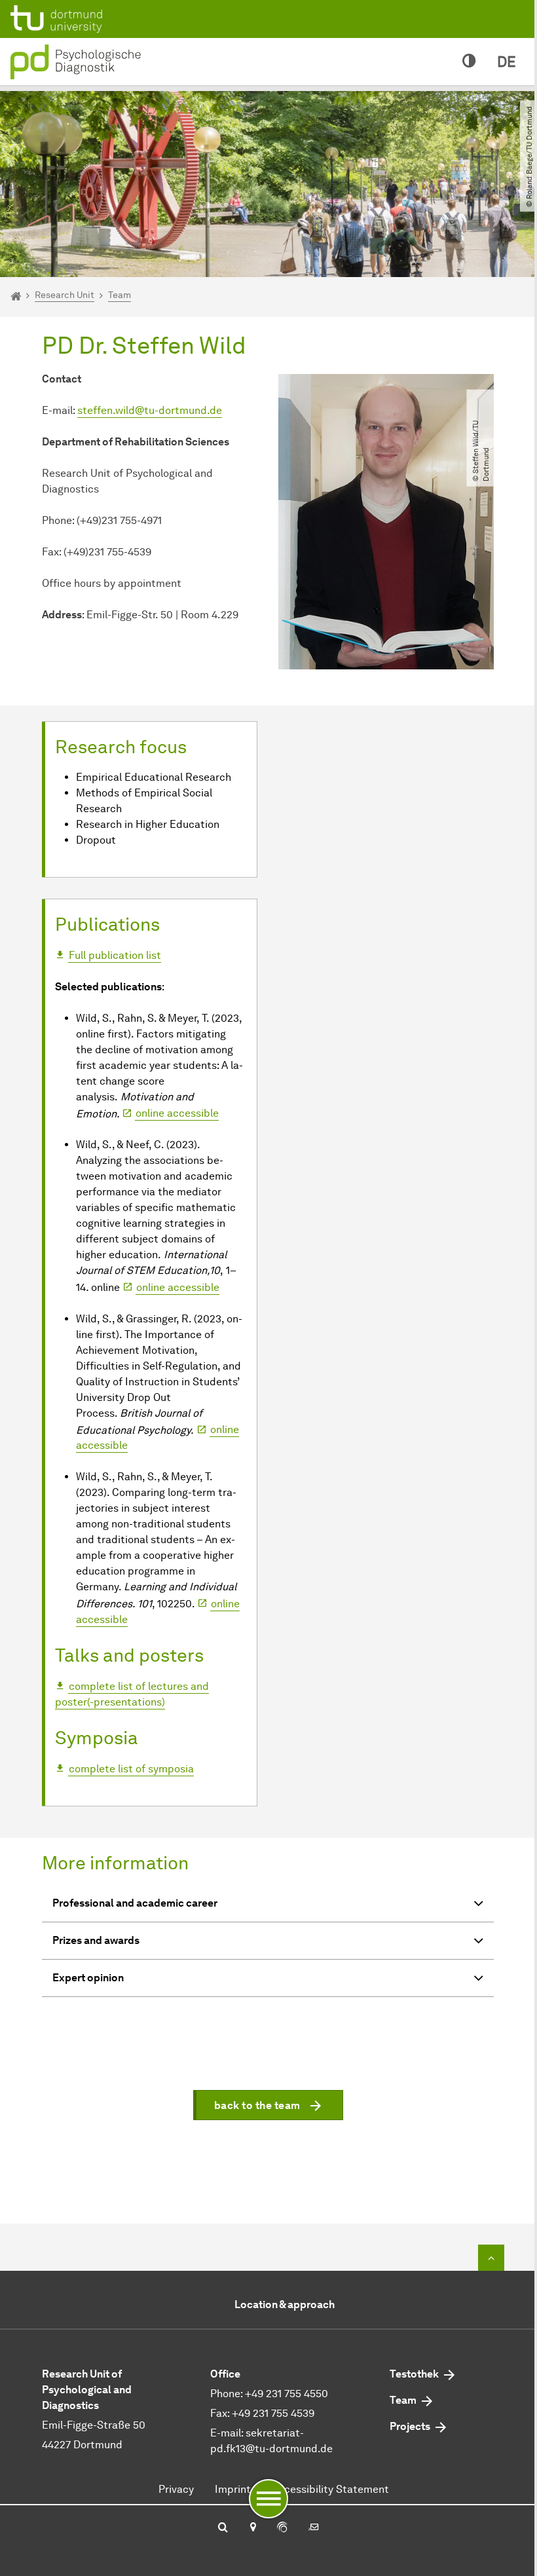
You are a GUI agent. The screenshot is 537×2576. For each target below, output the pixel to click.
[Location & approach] (252, 2528)
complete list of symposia (131, 1769)
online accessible (177, 1113)
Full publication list (115, 955)
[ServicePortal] (282, 2528)
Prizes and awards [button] (96, 1940)
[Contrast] (469, 62)
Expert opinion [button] (88, 1978)
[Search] (223, 2528)
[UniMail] (314, 2528)
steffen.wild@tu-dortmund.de (150, 410)
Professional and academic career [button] (135, 1903)
